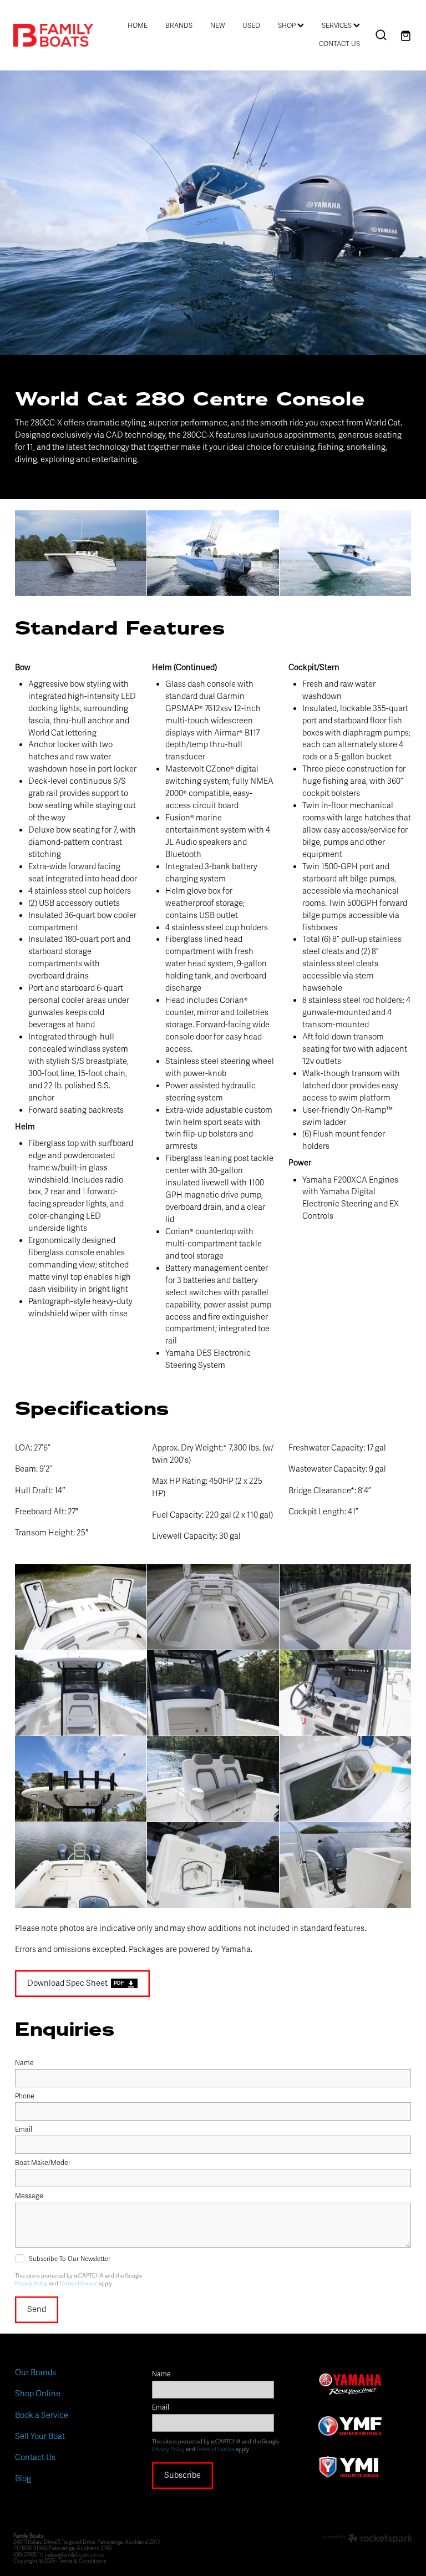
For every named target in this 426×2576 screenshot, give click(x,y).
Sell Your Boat (40, 2436)
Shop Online (38, 2394)
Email (24, 2130)
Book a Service (42, 2415)
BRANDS (179, 26)
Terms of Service (78, 2284)
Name (24, 2063)
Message (29, 2197)
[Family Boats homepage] (53, 35)
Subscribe (182, 2475)
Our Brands (35, 2372)
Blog (23, 2478)
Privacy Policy (31, 2284)
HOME (138, 26)
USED (251, 26)
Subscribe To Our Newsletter (70, 2259)
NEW (217, 26)
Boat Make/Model (42, 2163)
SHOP (288, 26)
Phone (25, 2097)
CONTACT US (339, 44)
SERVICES (338, 26)
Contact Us (35, 2457)
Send (37, 2309)
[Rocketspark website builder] (367, 2540)
